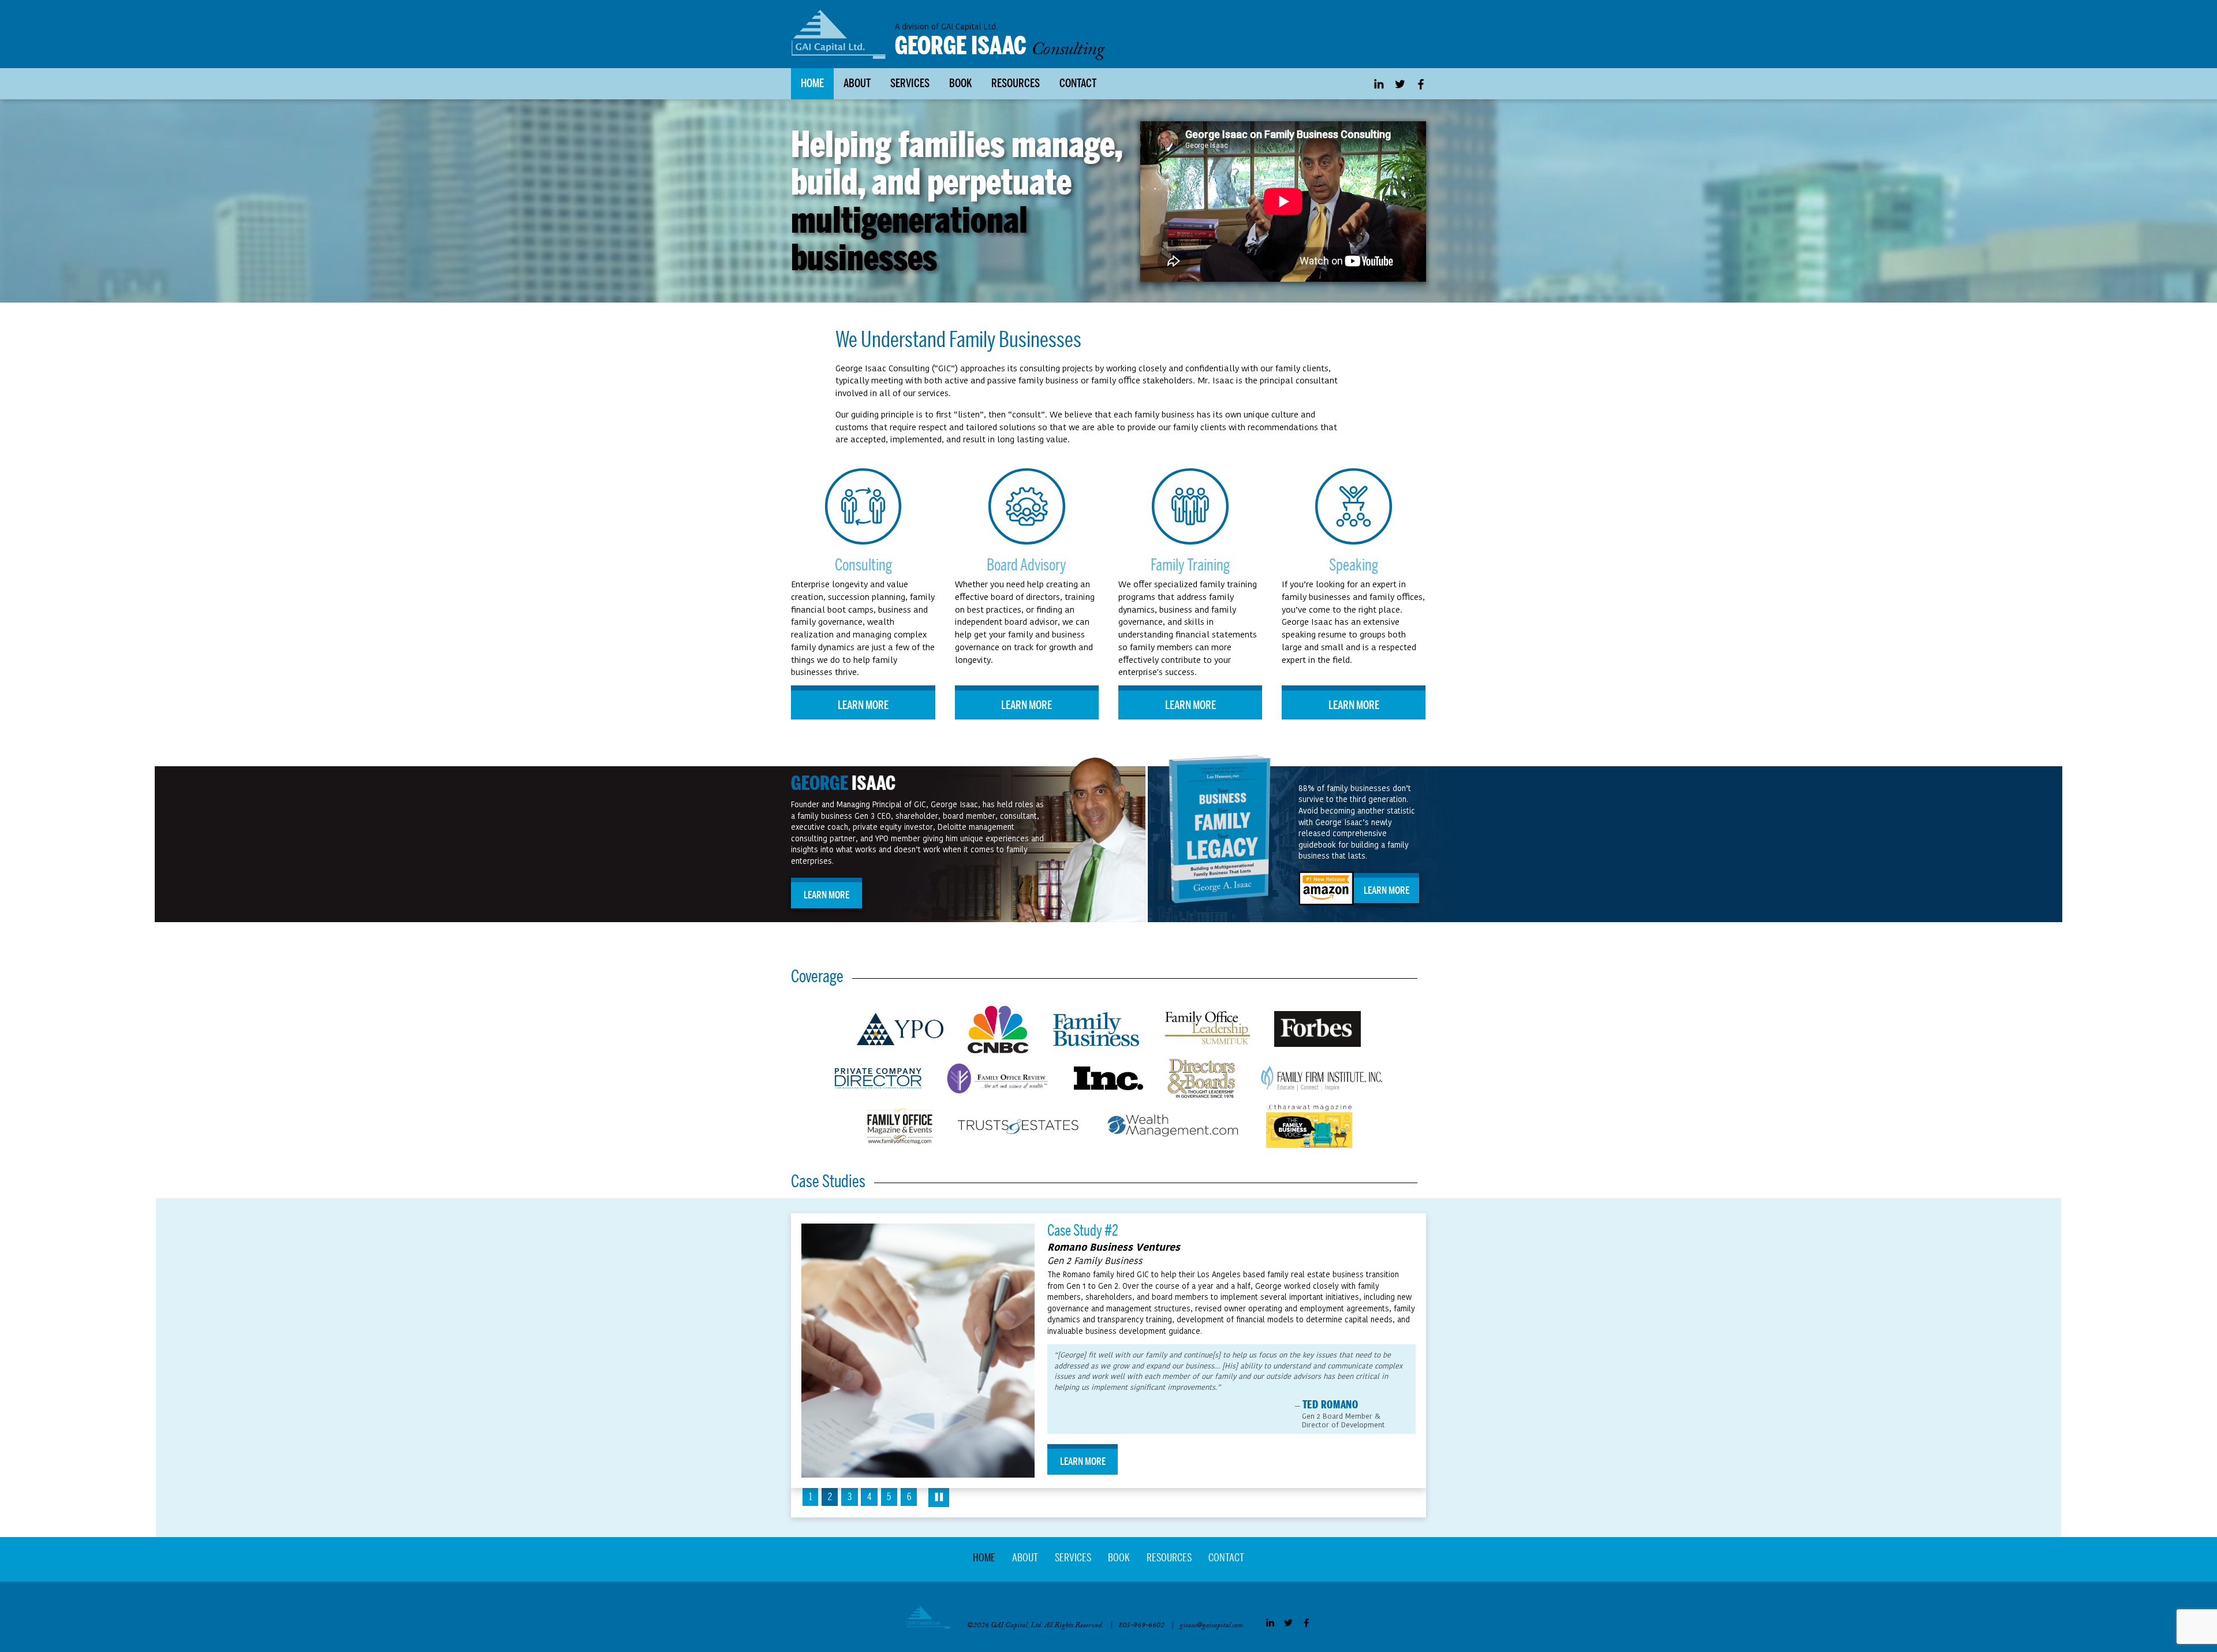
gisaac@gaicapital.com (1211, 1626)
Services (910, 83)
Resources (1016, 83)
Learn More (863, 705)
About (857, 83)
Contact (1078, 83)
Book (960, 83)
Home (812, 83)
